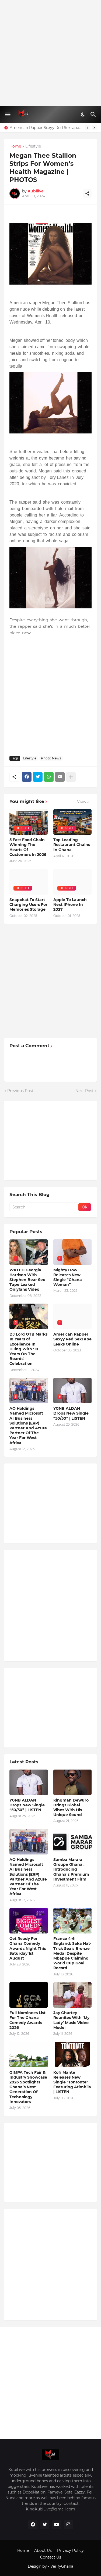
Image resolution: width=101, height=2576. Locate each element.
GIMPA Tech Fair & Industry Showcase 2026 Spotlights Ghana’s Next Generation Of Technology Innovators (28, 2087)
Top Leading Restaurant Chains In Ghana (72, 845)
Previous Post (20, 1091)
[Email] (60, 777)
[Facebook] (27, 777)
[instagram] (68, 2525)
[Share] (87, 193)
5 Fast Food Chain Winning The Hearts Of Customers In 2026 (28, 847)
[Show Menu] (7, 114)
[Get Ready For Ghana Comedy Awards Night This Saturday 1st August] (29, 1921)
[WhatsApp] (49, 777)
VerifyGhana (62, 2566)
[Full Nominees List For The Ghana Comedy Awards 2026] (29, 1995)
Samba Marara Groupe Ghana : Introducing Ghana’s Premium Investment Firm (71, 1869)
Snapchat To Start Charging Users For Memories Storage (28, 905)
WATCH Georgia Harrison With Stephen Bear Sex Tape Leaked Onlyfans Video (27, 1280)
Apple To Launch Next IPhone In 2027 (70, 905)
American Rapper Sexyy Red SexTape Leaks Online (46, 128)
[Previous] (88, 128)
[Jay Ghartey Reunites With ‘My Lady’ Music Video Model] (73, 1995)
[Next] (94, 128)
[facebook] (33, 2525)
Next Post (85, 1091)
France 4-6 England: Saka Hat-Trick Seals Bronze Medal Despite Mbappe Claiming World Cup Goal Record (72, 1953)
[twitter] (45, 2525)
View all (84, 802)
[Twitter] (38, 777)
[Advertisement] (50, 53)
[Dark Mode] (83, 114)
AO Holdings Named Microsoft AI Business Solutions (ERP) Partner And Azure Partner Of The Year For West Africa (28, 1425)
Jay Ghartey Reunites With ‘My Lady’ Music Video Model (71, 2020)
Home (15, 146)
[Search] (94, 114)
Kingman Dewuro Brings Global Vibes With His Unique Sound (71, 1808)
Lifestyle (33, 146)
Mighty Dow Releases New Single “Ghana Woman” (68, 1277)
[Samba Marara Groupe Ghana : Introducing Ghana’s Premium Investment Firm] (73, 1842)
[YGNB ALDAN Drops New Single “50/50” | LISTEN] (29, 1782)
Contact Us (51, 2557)
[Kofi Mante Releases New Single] (73, 2055)
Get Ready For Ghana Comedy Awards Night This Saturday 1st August (28, 1948)
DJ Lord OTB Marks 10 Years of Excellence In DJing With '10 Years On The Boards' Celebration (28, 1349)
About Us (43, 2550)
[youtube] (57, 2525)
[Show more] (71, 777)
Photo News (51, 758)
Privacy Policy (70, 2550)
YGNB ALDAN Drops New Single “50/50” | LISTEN (71, 1413)
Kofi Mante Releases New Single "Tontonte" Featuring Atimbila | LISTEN (72, 2082)
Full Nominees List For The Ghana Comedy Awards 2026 (27, 2020)
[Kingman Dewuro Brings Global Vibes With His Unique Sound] (73, 1782)
